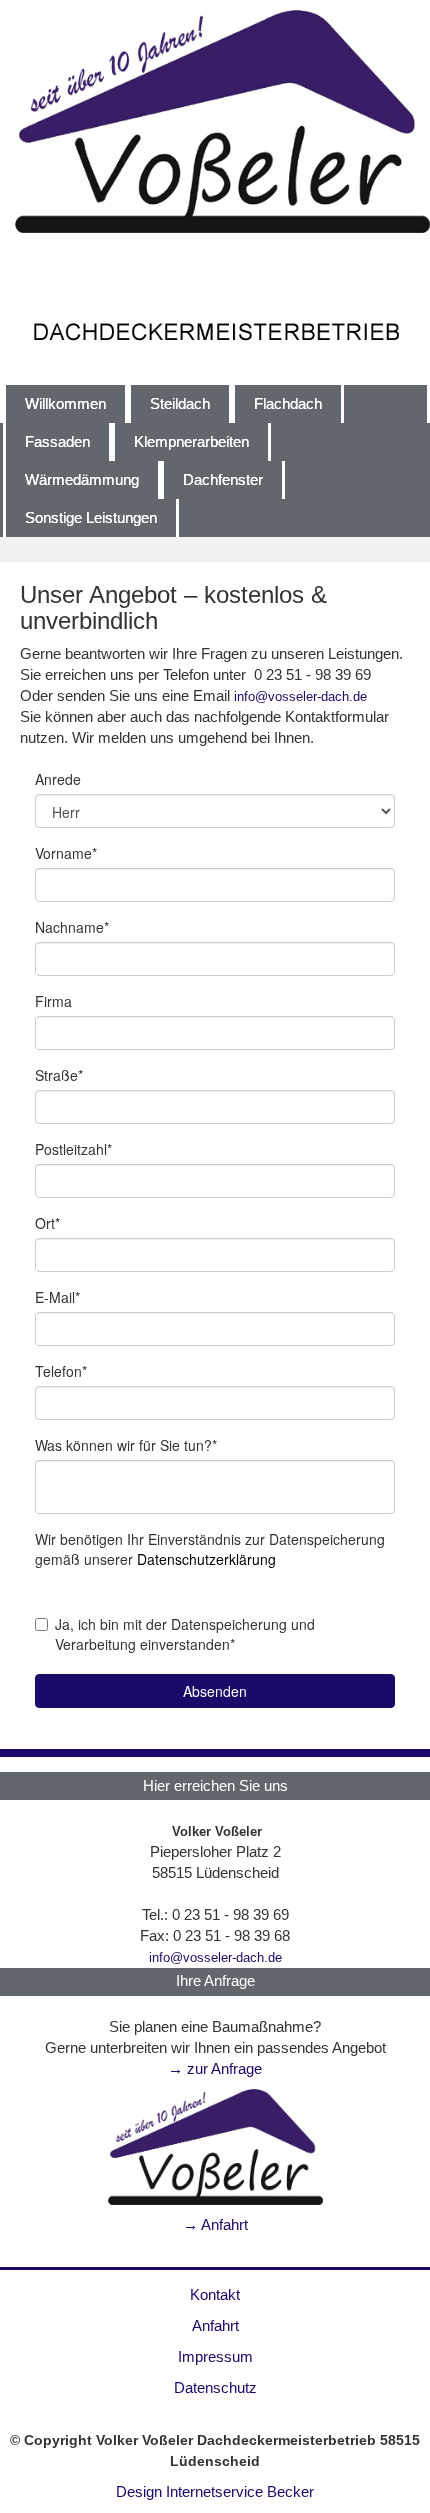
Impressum (215, 2357)
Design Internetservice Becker (215, 2492)
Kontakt (215, 2295)
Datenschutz (215, 2388)
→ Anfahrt (215, 2225)
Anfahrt (215, 2326)
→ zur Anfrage (215, 2069)
